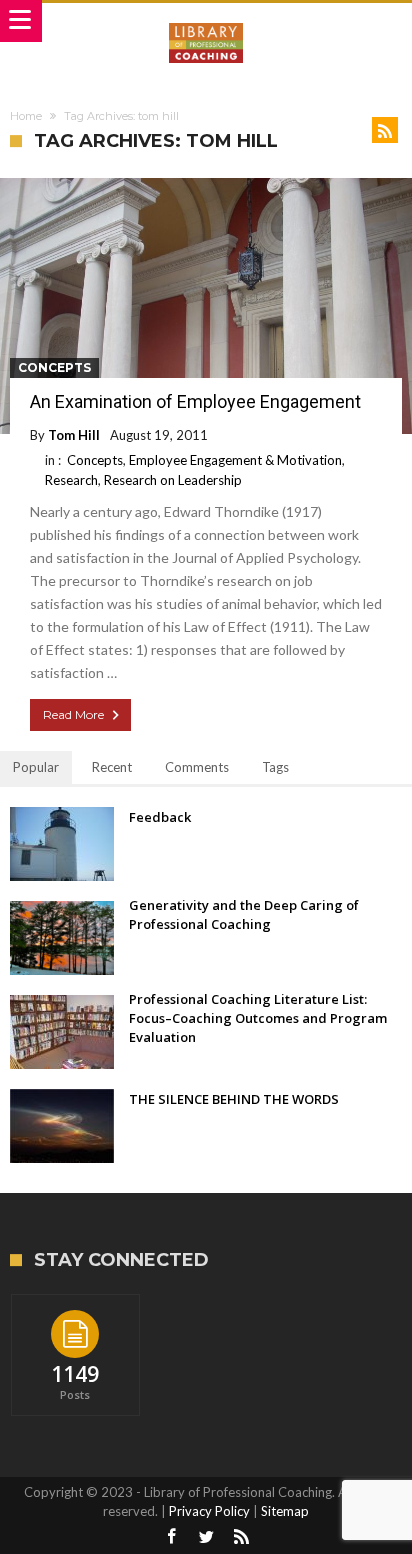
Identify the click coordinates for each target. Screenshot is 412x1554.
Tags (275, 767)
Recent (112, 767)
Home (26, 116)
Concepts (54, 367)
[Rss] (241, 1537)
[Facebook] (171, 1537)
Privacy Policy (209, 1511)
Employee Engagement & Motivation (235, 460)
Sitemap (285, 1511)
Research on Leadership (173, 480)
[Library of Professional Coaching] (205, 22)
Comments (197, 767)
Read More (73, 714)
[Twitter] (206, 1537)
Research (71, 480)
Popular (36, 767)
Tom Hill (74, 435)
